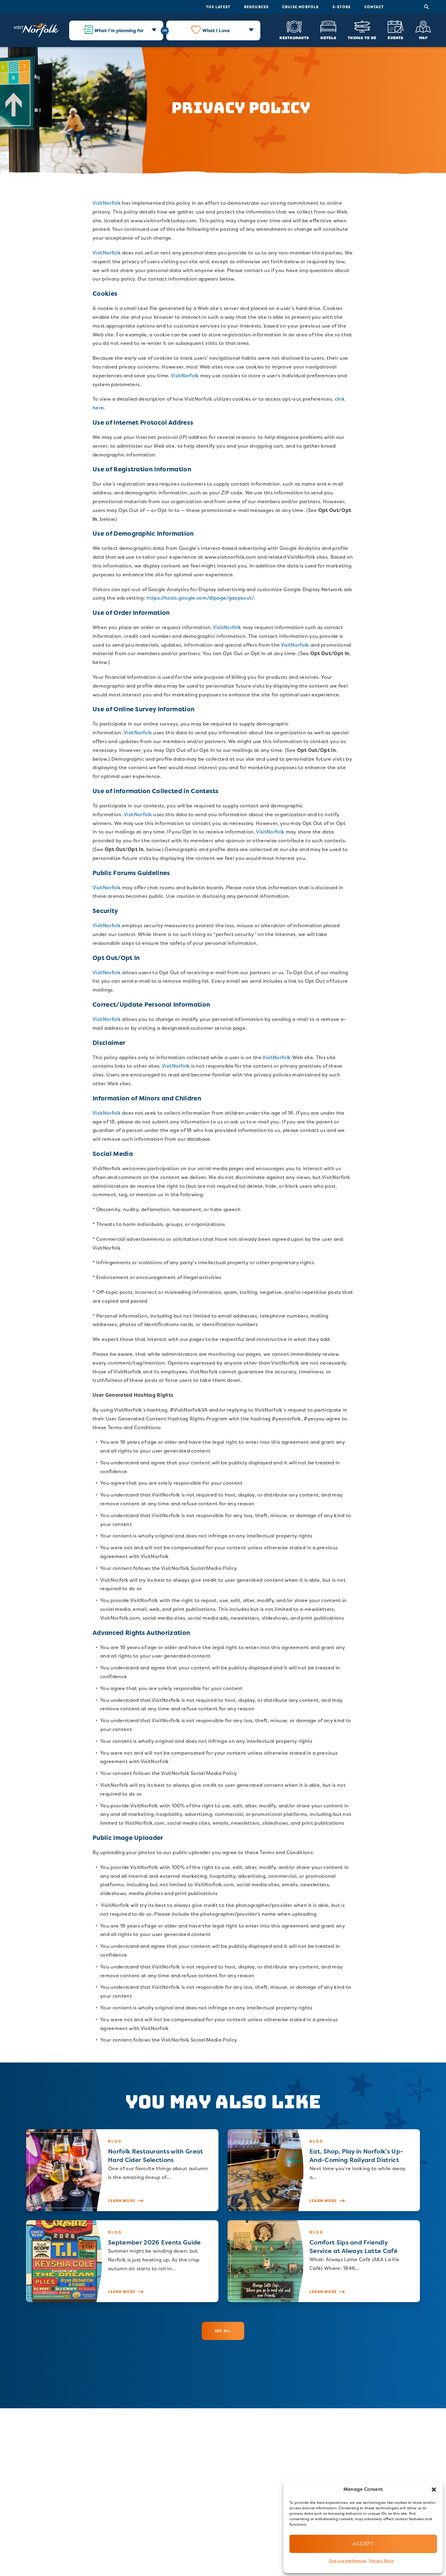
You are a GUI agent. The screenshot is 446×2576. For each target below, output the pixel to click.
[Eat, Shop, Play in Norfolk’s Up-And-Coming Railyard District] (324, 2170)
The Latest (218, 7)
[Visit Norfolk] (36, 30)
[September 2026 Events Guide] (122, 2261)
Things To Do (362, 37)
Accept (363, 2544)
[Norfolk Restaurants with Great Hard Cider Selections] (122, 2170)
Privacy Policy (382, 2561)
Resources (256, 7)
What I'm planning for (119, 30)
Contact (374, 7)
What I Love (216, 30)
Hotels (328, 37)
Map (423, 37)
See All (223, 2331)
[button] (434, 2490)
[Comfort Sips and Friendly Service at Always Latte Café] (324, 2261)
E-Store (342, 7)
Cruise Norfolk (301, 7)
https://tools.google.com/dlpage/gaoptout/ (200, 598)
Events (395, 37)
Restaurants (294, 37)
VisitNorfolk (107, 203)
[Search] (427, 7)
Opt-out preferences (348, 2561)
